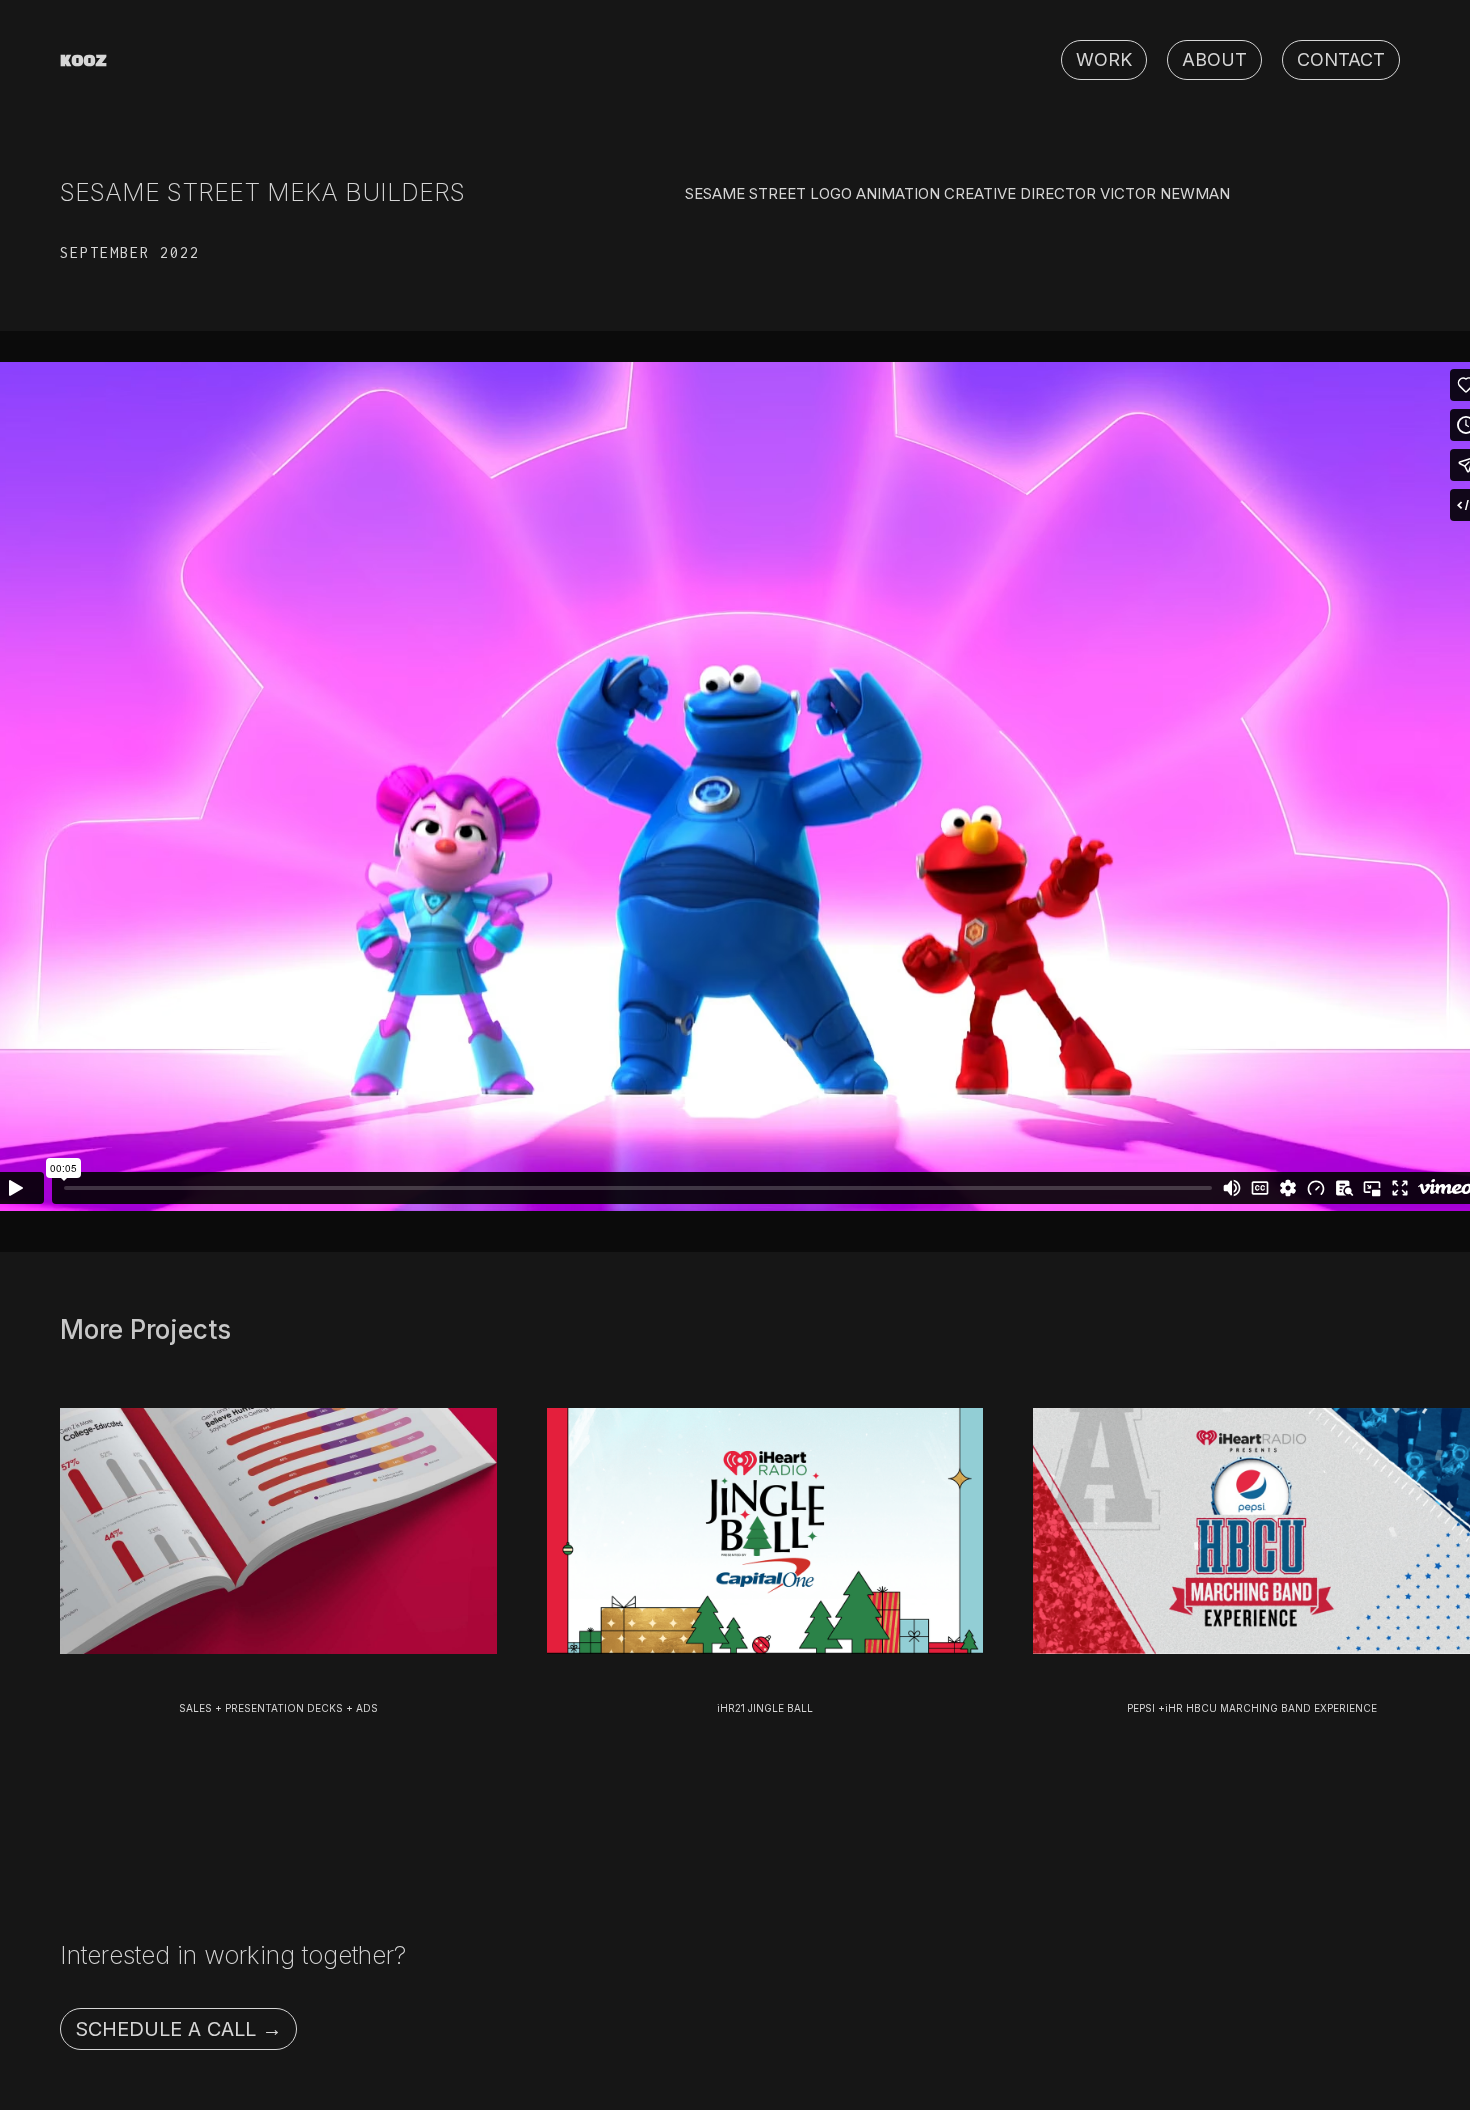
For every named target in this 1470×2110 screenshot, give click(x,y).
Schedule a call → (178, 2029)
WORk (1104, 59)
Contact (1341, 59)
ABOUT (1214, 59)
